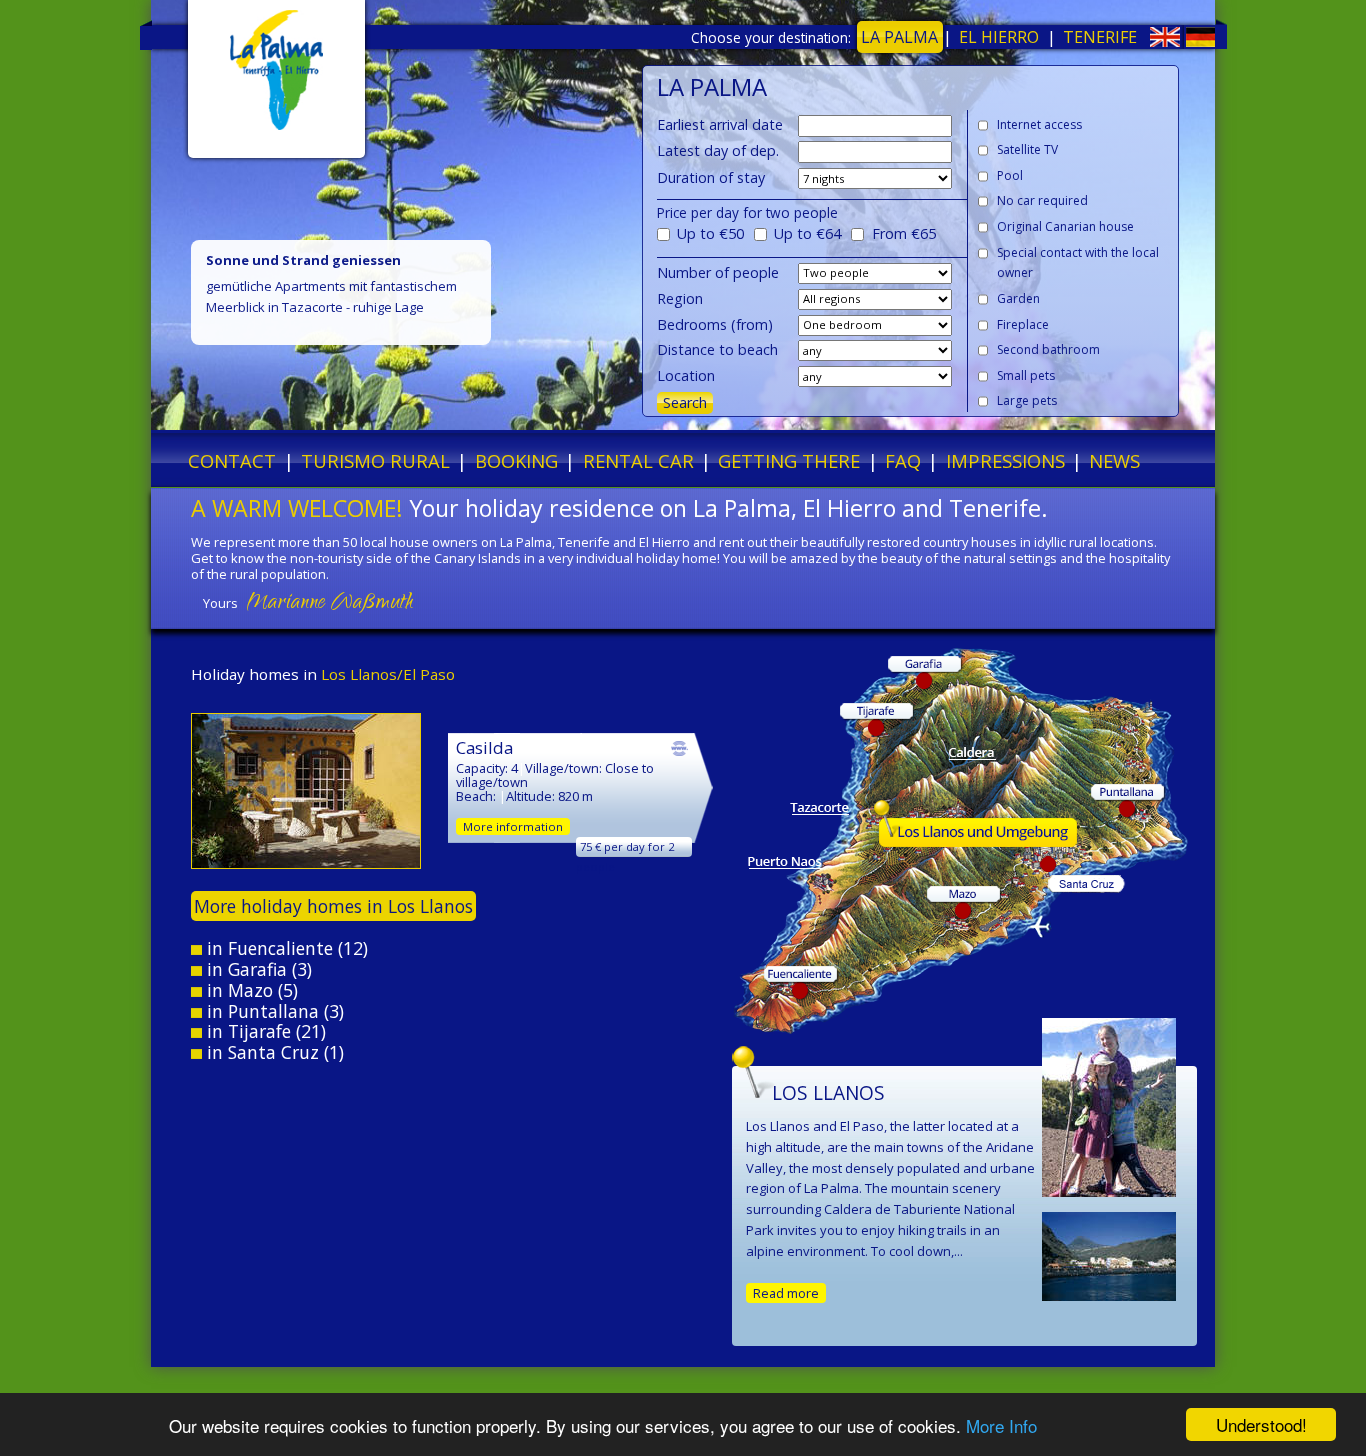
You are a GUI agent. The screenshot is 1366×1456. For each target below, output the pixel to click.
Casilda (484, 747)
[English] (1146, 41)
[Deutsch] (1182, 41)
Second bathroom (1048, 349)
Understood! (1261, 1424)
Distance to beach (717, 349)
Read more (786, 1293)
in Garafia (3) (257, 969)
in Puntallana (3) (273, 1011)
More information (513, 826)
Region (680, 298)
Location (686, 375)
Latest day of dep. (718, 150)
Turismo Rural (375, 460)
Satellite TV (1027, 149)
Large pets (1027, 400)
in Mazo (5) (250, 990)
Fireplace (1023, 324)
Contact (232, 460)
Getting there (789, 460)
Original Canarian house (1065, 226)
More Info (1001, 1425)
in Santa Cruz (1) (273, 1052)
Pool (1010, 175)
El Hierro (999, 37)
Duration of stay (711, 177)
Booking (516, 460)
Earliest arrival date (720, 124)
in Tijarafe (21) (264, 1031)
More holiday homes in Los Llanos (333, 906)
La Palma (899, 37)
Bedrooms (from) (715, 324)
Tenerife (1100, 37)
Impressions (1005, 460)
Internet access (1039, 124)
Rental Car (638, 460)
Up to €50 (710, 233)
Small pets (1026, 375)
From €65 (904, 233)
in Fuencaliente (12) (285, 948)
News (1114, 460)
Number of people (718, 272)
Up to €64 (807, 233)
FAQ (903, 460)
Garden (1018, 298)
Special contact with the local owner (1078, 263)
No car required (1042, 200)
